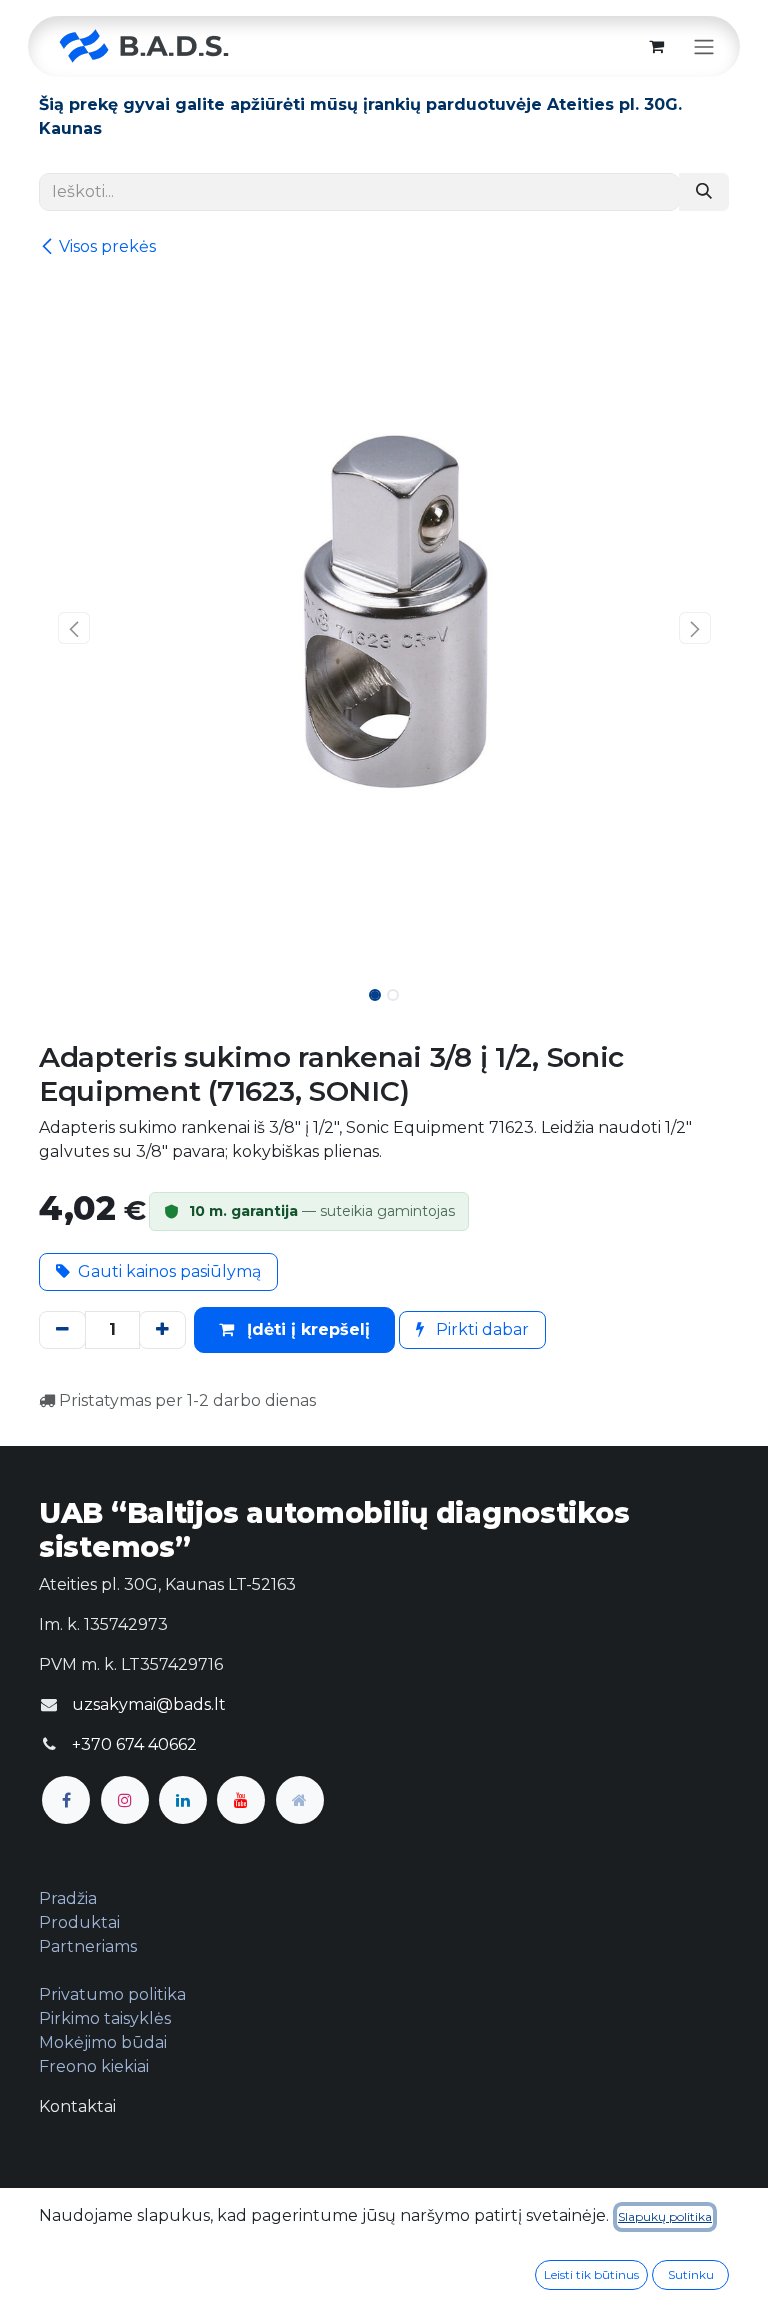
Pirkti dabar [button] (480, 1329)
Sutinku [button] (691, 2274)
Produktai (79, 1922)
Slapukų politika (665, 2216)
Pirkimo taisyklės (105, 2018)
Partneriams (88, 1946)
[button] (73, 628)
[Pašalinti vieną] (62, 1330)
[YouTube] (241, 1800)
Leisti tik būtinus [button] (591, 2274)
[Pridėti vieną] (162, 1330)
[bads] (300, 1800)
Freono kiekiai (94, 2066)
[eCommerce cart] (656, 46)
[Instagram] (125, 1800)
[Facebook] (66, 1800)
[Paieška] (704, 192)
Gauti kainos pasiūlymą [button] (169, 1271)
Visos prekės (107, 246)
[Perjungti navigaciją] (704, 46)
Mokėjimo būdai (103, 2042)
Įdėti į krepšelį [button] (306, 1329)
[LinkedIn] (183, 1800)
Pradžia (68, 1898)
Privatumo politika (112, 1994)
